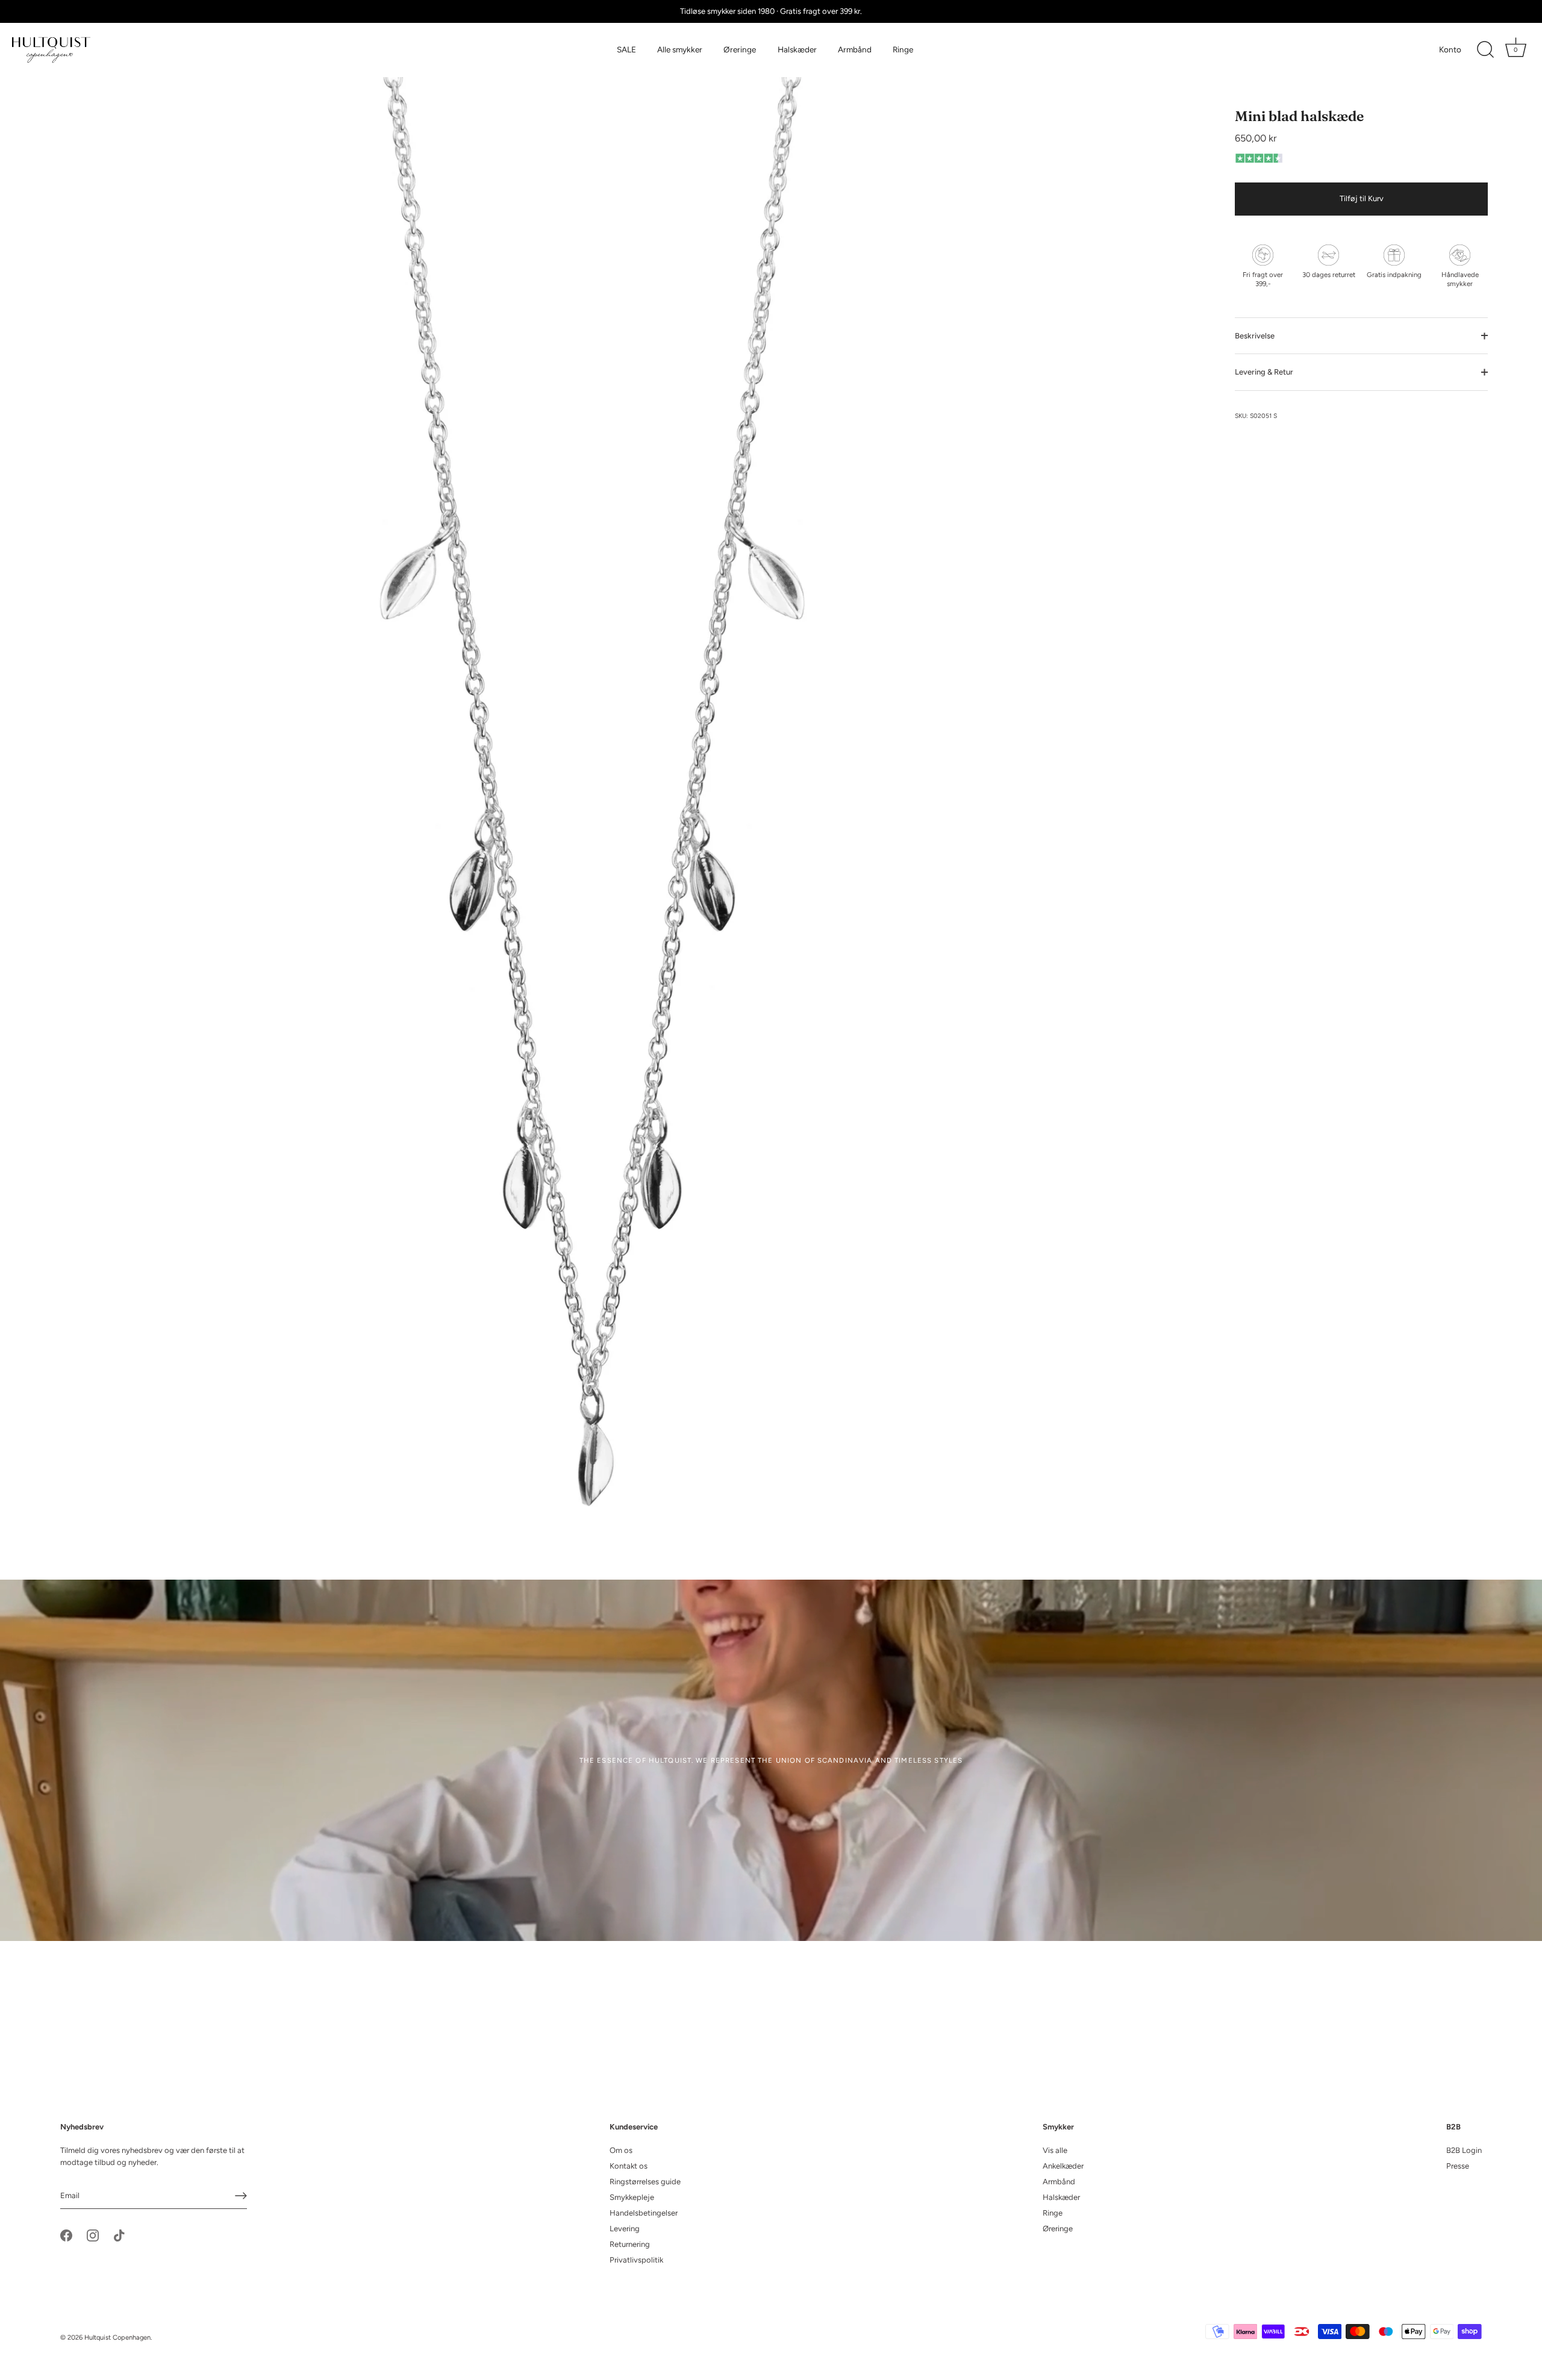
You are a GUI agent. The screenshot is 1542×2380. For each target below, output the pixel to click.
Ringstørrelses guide (645, 2182)
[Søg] (1485, 50)
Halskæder (797, 49)
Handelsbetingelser (644, 2213)
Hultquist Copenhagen (117, 2338)
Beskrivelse (1255, 336)
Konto (1450, 49)
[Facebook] (66, 2235)
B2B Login (1464, 2150)
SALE (626, 49)
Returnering (630, 2244)
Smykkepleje (632, 2197)
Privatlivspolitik (636, 2260)
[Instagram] (93, 2235)
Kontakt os (629, 2166)
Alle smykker (680, 49)
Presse (1458, 2166)
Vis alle (1055, 2150)
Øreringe (740, 49)
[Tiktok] (119, 2235)
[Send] (241, 2196)
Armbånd (855, 49)
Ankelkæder (1063, 2166)
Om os (621, 2150)
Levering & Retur (1264, 372)
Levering (625, 2229)
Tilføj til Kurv (1362, 199)
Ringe (903, 49)
